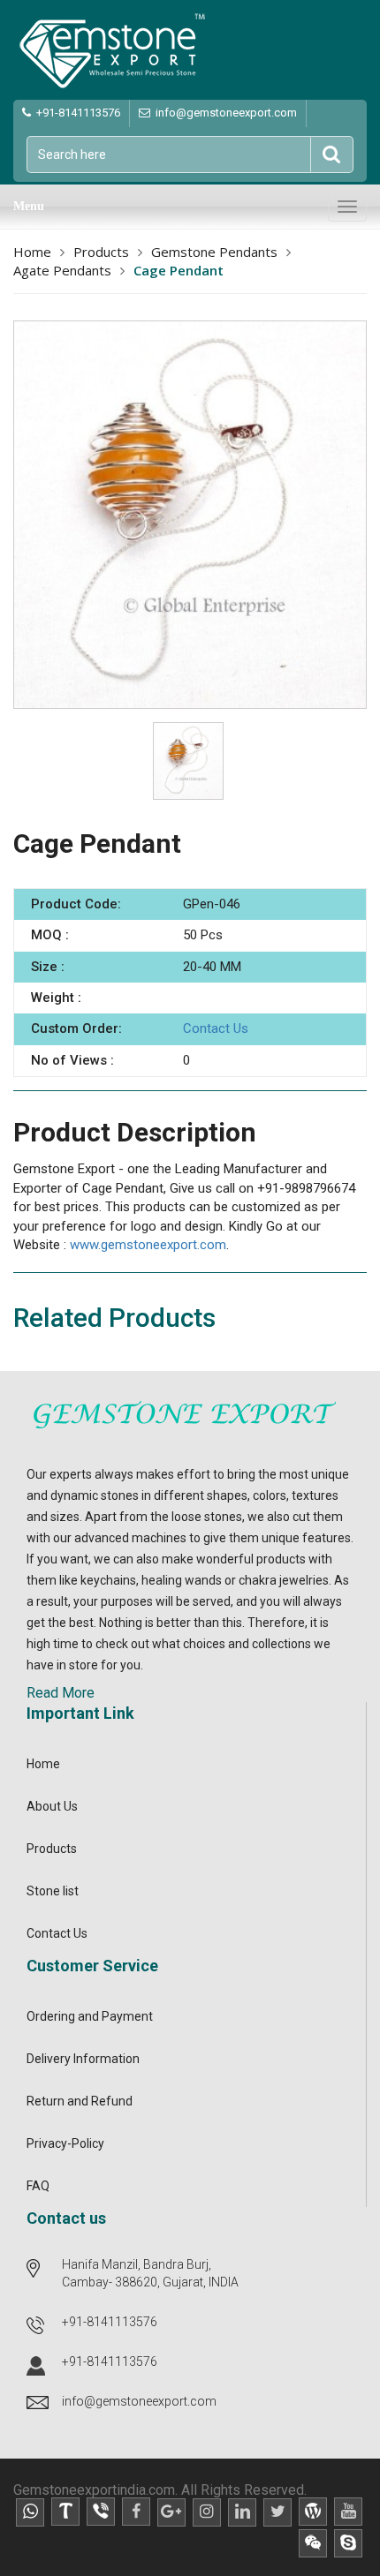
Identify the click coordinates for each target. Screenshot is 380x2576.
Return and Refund (80, 2101)
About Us (52, 1806)
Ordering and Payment (90, 2016)
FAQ (38, 2186)
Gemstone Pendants (214, 252)
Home (32, 252)
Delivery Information (83, 2059)
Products (101, 252)
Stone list (53, 1891)
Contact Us (216, 1028)
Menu (29, 206)
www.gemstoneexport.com (148, 1245)
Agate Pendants (62, 270)
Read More (61, 1693)
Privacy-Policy (65, 2143)
